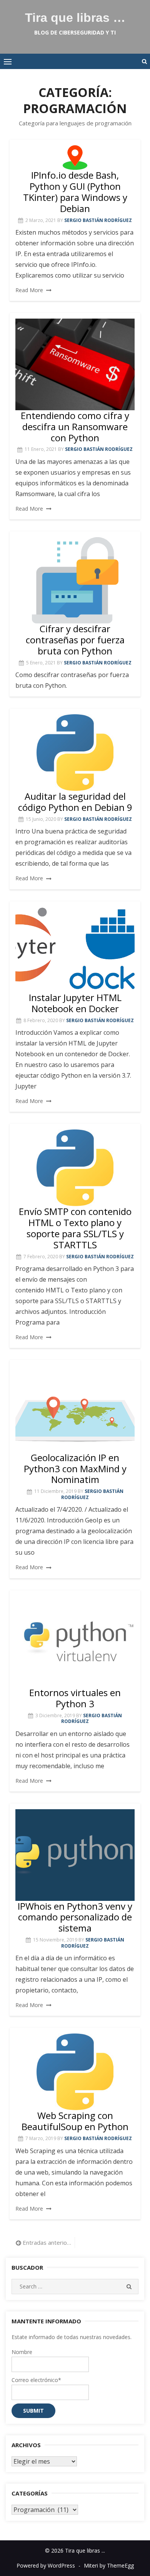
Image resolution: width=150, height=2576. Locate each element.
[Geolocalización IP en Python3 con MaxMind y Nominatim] (75, 1409)
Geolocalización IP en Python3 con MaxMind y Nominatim (75, 1469)
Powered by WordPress (46, 2565)
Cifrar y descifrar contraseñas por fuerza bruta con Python (75, 640)
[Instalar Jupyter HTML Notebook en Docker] (75, 950)
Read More (29, 290)
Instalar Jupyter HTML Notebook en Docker (75, 1003)
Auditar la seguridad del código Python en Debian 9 (75, 802)
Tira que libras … (75, 18)
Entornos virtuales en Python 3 (75, 1698)
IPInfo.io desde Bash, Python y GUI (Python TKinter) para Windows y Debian (75, 192)
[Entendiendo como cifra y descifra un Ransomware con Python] (75, 364)
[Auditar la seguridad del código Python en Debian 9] (75, 753)
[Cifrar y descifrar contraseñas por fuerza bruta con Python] (75, 580)
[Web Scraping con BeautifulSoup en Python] (75, 2072)
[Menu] (8, 61)
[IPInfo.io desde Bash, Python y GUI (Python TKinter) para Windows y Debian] (75, 158)
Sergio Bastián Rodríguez (98, 220)
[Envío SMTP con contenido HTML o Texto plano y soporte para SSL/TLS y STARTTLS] (75, 1168)
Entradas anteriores (47, 2242)
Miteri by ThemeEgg (109, 2565)
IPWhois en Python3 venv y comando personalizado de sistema (75, 1917)
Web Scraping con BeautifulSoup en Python (75, 2121)
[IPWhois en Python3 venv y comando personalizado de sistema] (75, 1855)
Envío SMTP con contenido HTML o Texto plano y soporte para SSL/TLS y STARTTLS (75, 1228)
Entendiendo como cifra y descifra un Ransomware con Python (75, 427)
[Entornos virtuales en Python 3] (75, 1642)
